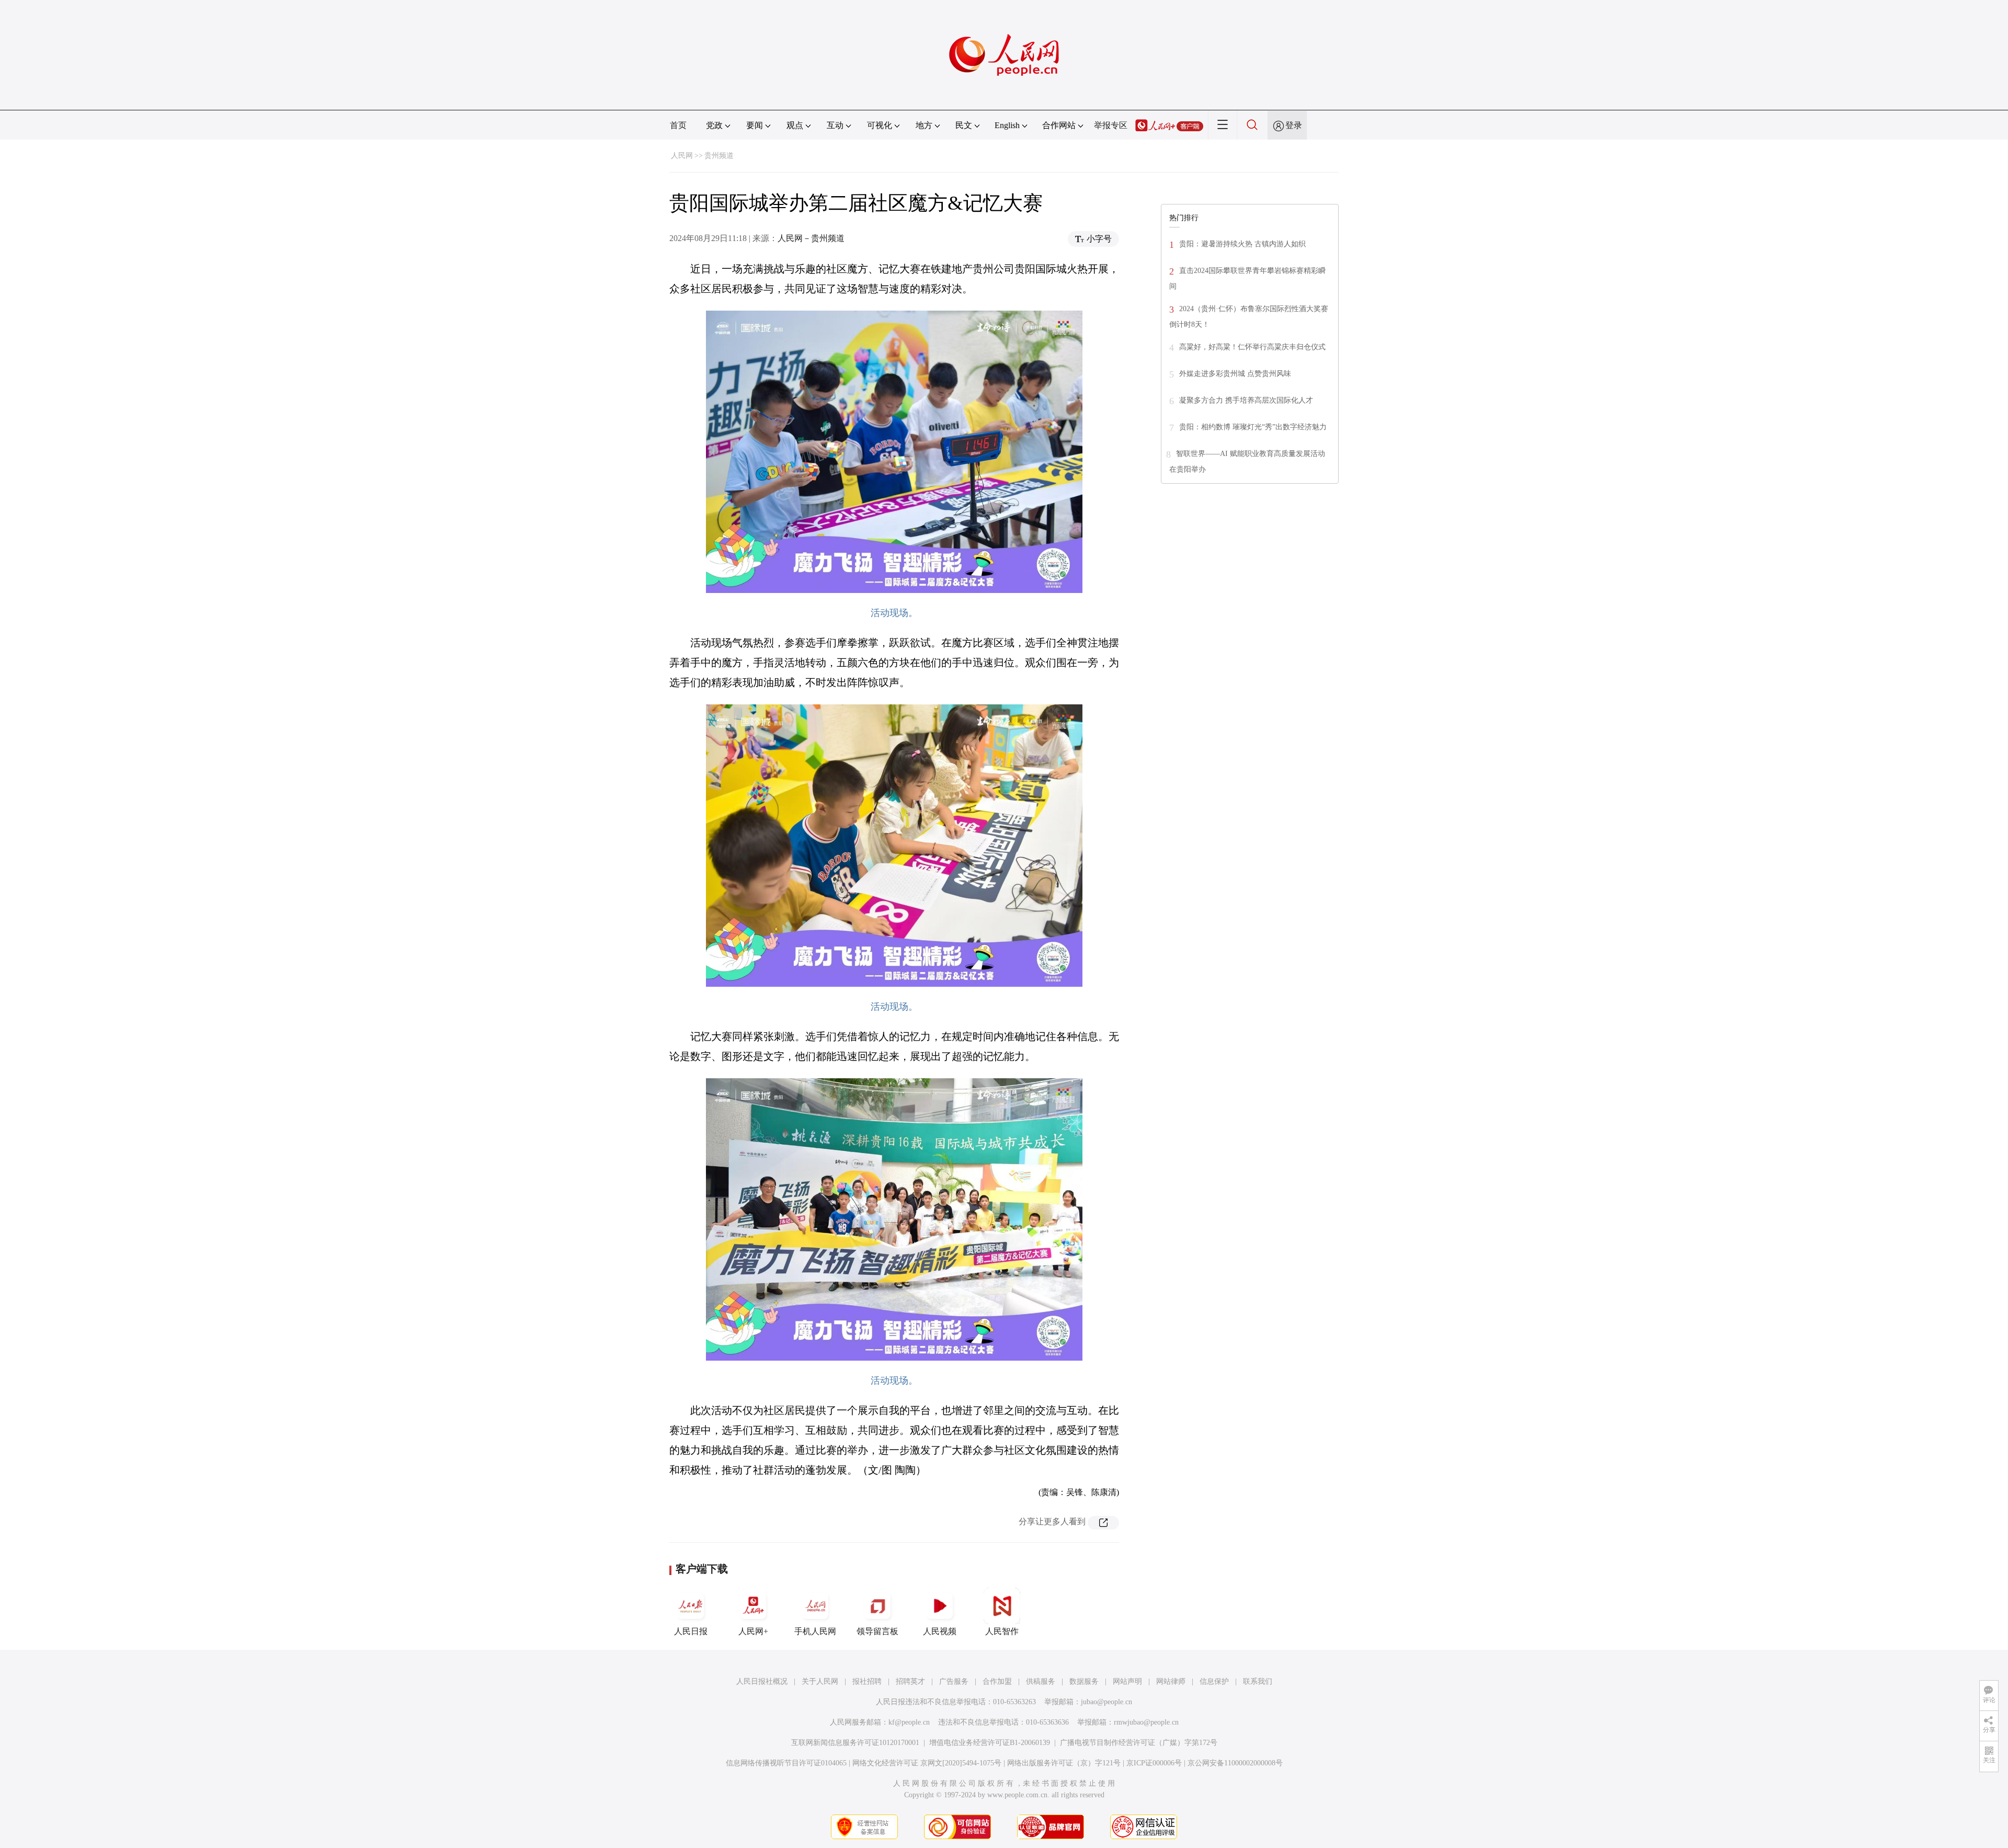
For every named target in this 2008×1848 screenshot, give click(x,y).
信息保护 (1214, 1681)
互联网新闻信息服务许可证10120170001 (855, 1743)
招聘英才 (910, 1681)
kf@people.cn (909, 1722)
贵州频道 (719, 156)
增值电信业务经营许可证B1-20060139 (990, 1743)
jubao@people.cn (1106, 1702)
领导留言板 (877, 1631)
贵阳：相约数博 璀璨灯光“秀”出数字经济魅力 (1253, 427)
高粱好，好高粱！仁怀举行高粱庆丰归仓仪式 (1252, 347)
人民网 (682, 156)
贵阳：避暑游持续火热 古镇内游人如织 (1242, 244)
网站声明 (1127, 1681)
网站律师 (1171, 1681)
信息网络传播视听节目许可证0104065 (786, 1763)
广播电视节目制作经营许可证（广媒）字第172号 (1139, 1743)
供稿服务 (1041, 1681)
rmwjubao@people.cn (1146, 1722)
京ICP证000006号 (1154, 1763)
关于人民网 (820, 1681)
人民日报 (691, 1631)
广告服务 (954, 1681)
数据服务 (1084, 1681)
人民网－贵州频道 (811, 238)
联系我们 (1258, 1681)
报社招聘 (867, 1681)
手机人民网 (815, 1631)
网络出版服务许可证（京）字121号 (1064, 1763)
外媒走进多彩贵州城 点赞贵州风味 (1235, 374)
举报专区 (1111, 125)
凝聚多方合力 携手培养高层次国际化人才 (1246, 400)
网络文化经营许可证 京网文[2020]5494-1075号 (927, 1763)
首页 (678, 125)
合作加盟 (997, 1681)
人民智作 (1002, 1631)
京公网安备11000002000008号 (1235, 1763)
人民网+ (753, 1631)
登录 (1294, 125)
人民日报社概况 (762, 1681)
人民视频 (940, 1631)
